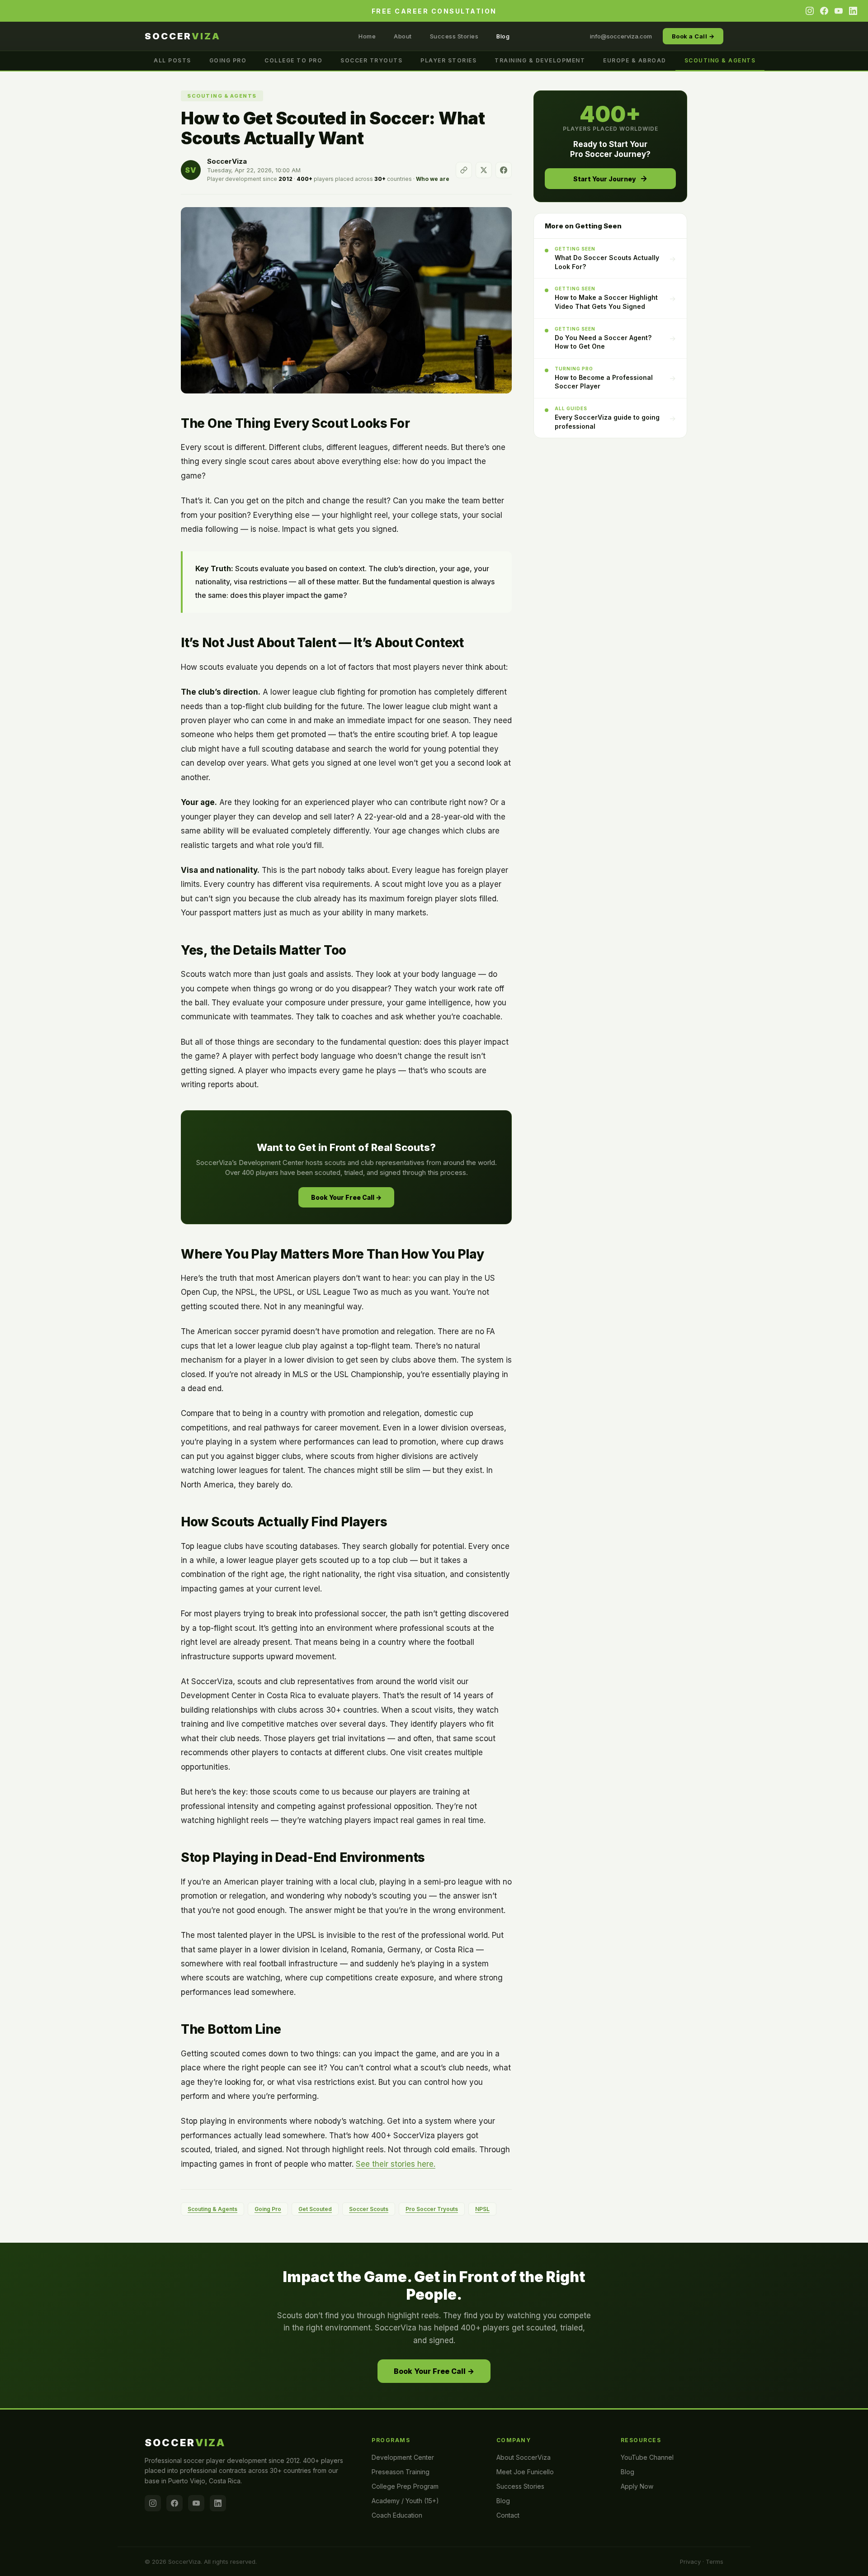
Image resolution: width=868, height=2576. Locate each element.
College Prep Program (405, 2486)
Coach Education (397, 2515)
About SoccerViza (524, 2457)
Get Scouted (315, 2209)
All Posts (172, 60)
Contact (508, 2515)
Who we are (433, 179)
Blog (503, 36)
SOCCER (183, 36)
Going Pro (228, 60)
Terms (715, 2562)
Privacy (690, 2562)
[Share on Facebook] (504, 170)
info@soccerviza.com (621, 36)
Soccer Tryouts (371, 60)
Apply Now (637, 2486)
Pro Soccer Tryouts (432, 2209)
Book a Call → (693, 36)
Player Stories (448, 60)
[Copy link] (464, 170)
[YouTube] (839, 11)
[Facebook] (824, 11)
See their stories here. (396, 2164)
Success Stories (454, 36)
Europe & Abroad (635, 60)
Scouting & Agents (720, 60)
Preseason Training (401, 2472)
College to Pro (293, 60)
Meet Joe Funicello (525, 2472)
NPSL (482, 2209)
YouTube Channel (647, 2457)
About (403, 36)
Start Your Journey (605, 179)
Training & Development (540, 60)
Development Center (403, 2457)
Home (367, 36)
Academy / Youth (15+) (405, 2501)
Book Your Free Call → (346, 1197)
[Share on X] (484, 170)
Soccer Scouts (369, 2209)
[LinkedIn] (853, 11)
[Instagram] (810, 11)
